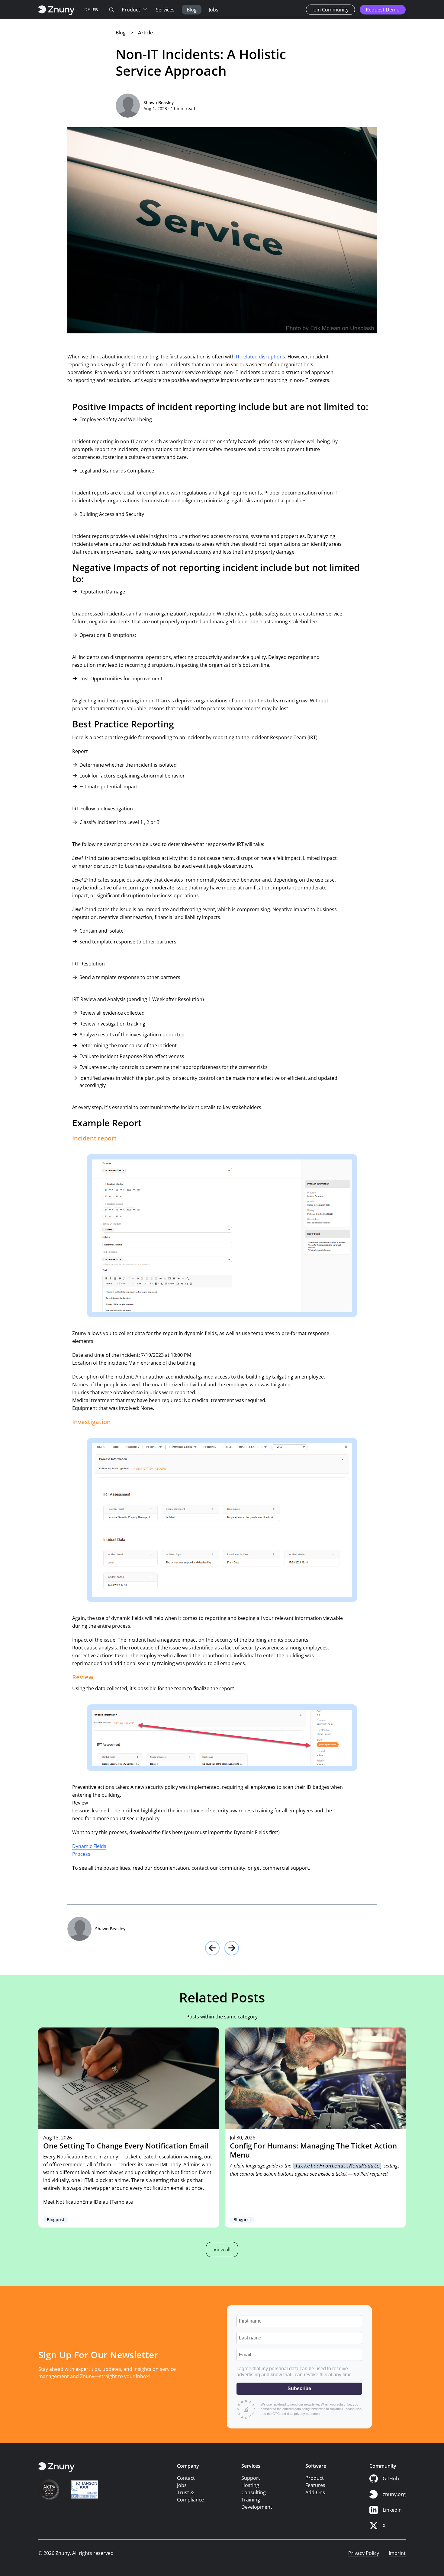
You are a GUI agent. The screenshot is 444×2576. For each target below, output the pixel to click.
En (95, 10)
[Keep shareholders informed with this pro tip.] (232, 1948)
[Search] (111, 10)
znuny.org (394, 2494)
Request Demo (383, 10)
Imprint (397, 2553)
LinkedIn (392, 2510)
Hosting (250, 2485)
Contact (186, 2478)
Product (131, 10)
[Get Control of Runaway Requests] (212, 1948)
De (87, 10)
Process (81, 1854)
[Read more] (129, 2127)
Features (315, 2485)
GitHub (391, 2479)
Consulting (254, 2492)
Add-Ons (315, 2492)
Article (145, 33)
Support (251, 2478)
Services (165, 10)
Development (257, 2507)
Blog (192, 10)
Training (251, 2500)
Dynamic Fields (89, 1846)
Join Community (330, 10)
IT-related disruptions (261, 357)
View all (222, 2250)
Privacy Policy (364, 2553)
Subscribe (299, 2388)
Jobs (214, 10)
